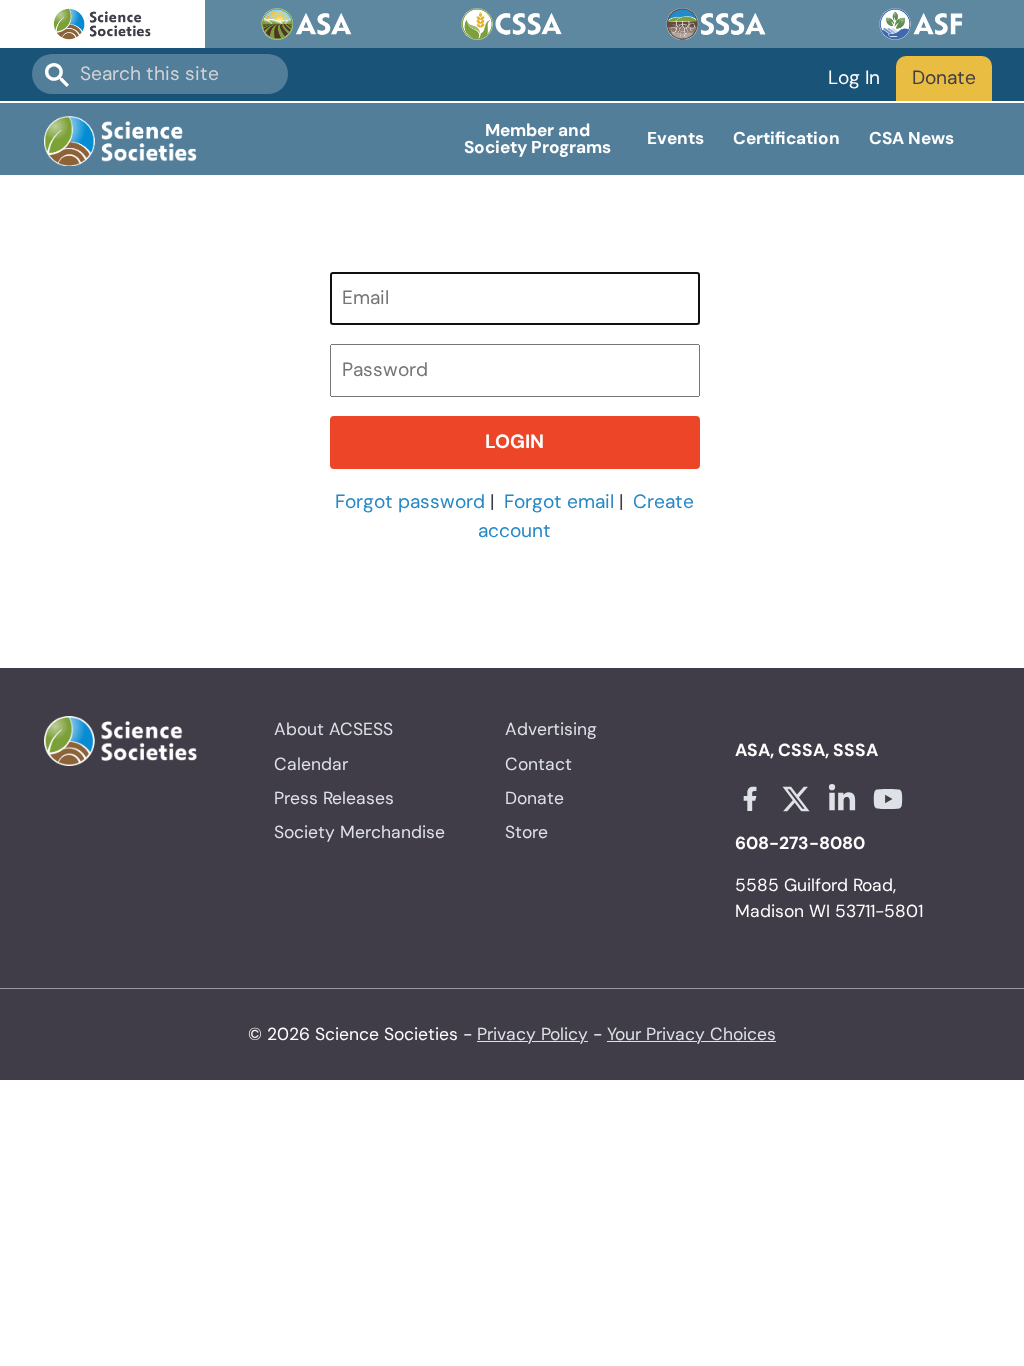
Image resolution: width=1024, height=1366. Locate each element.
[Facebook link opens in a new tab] (750, 799)
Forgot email (559, 501)
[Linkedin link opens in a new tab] (842, 799)
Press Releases (334, 798)
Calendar (311, 764)
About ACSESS (333, 729)
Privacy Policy (532, 1034)
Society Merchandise (359, 832)
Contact (538, 764)
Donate (944, 77)
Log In (854, 77)
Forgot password (410, 501)
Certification (786, 138)
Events (675, 138)
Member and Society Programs (537, 138)
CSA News (911, 138)
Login (514, 441)
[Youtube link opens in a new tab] (888, 799)
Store (526, 832)
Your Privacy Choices (691, 1034)
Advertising (551, 729)
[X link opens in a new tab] (796, 799)
